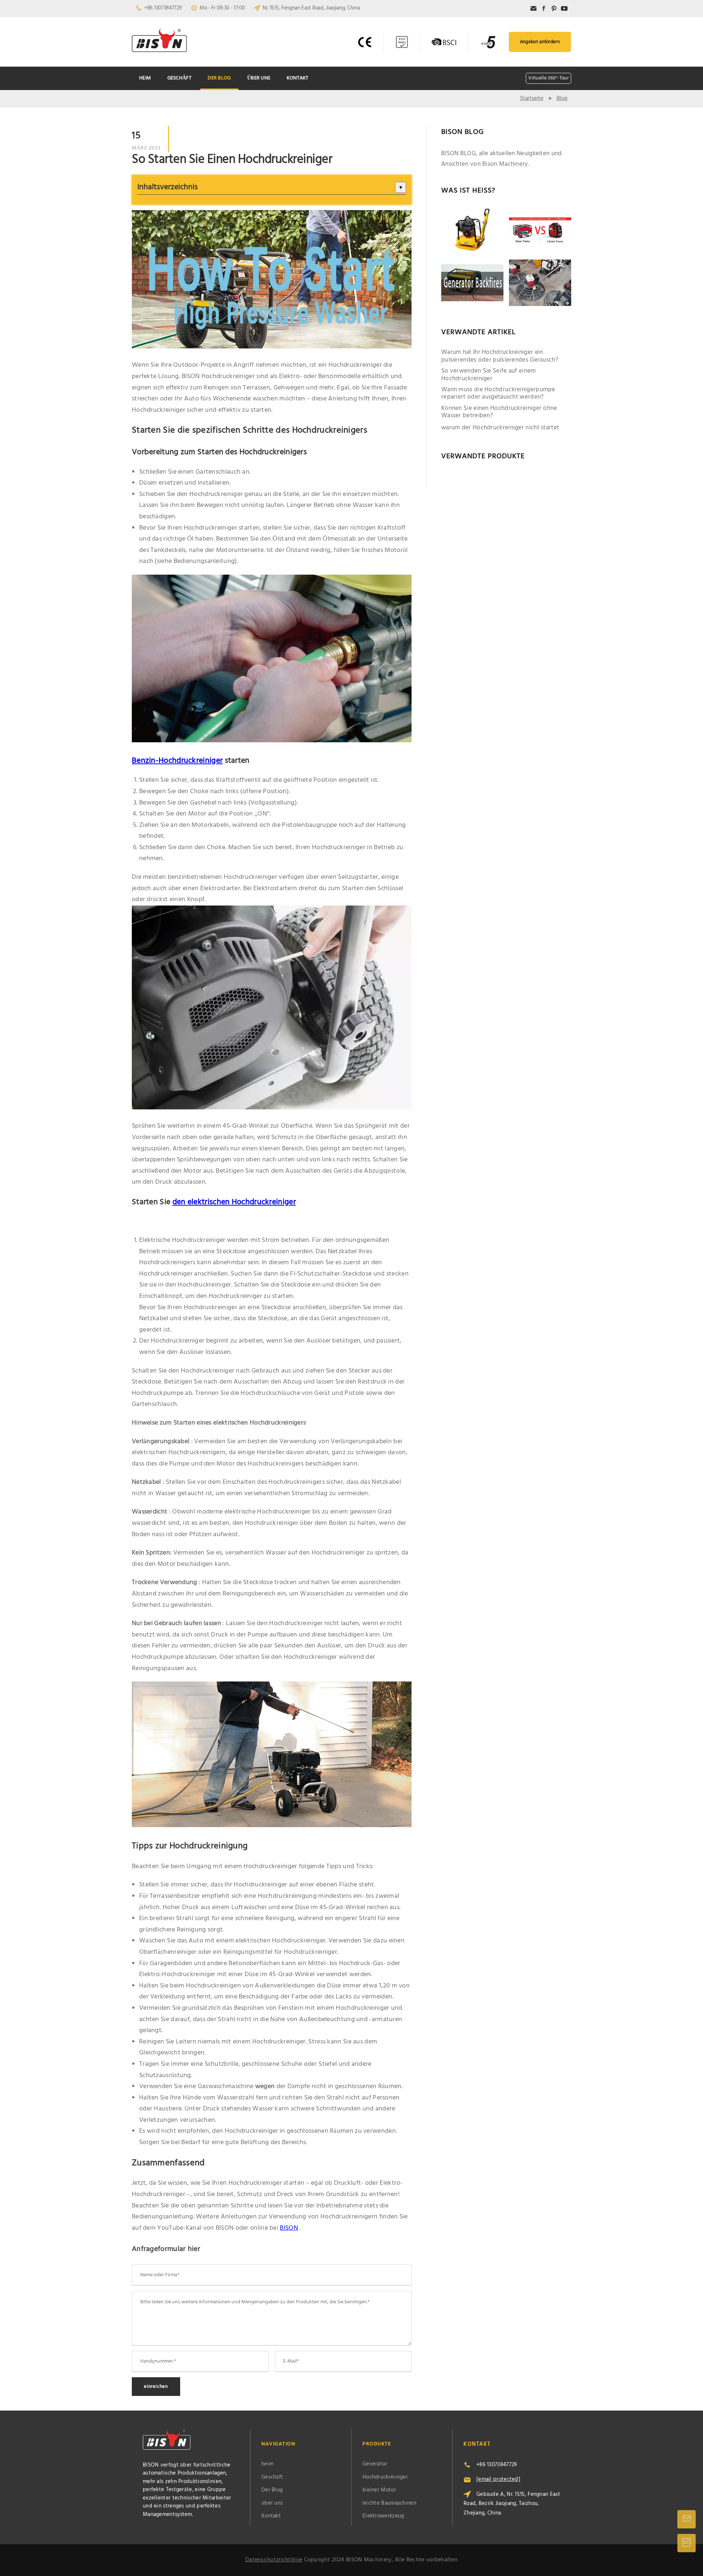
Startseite (531, 98)
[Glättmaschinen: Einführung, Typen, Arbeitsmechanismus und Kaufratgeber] (540, 283)
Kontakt (298, 78)
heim (145, 78)
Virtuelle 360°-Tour (548, 78)
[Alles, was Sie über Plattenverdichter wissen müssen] (472, 231)
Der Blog (219, 78)
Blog (562, 98)
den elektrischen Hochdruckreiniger (234, 1202)
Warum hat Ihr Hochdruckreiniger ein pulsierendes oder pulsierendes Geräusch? (500, 356)
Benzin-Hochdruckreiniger (177, 761)
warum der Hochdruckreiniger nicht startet (500, 428)
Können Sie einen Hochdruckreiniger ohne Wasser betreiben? (499, 412)
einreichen (156, 2387)
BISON (289, 2228)
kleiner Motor (379, 2490)
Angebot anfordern (540, 42)
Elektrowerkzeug (383, 2516)
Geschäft (179, 78)
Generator (375, 2464)
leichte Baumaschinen (389, 2503)
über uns (259, 78)
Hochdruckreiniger (385, 2477)
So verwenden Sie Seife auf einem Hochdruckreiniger (489, 375)
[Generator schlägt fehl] (472, 283)
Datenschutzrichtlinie (274, 2560)
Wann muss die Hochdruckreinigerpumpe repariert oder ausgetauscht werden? (498, 394)
